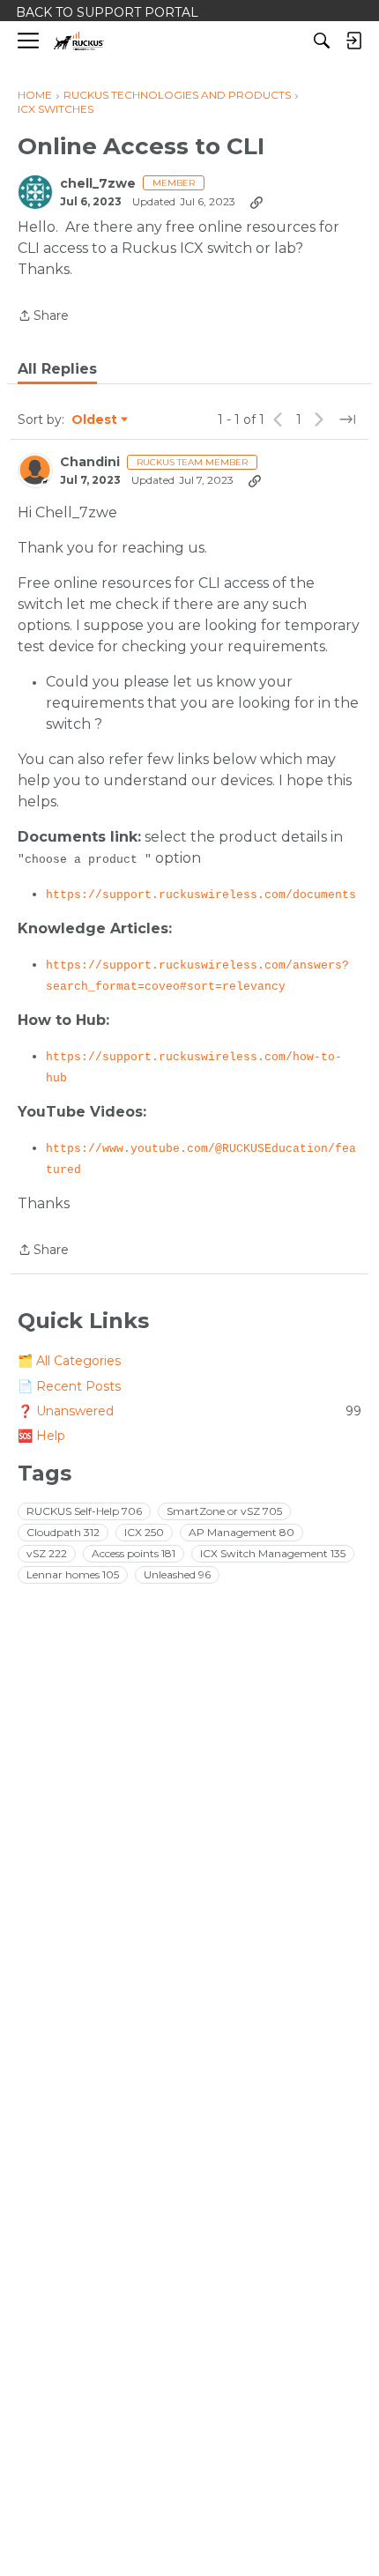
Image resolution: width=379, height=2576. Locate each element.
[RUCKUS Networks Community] (79, 41)
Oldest (95, 420)
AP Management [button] (242, 1532)
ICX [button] (144, 1532)
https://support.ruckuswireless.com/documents (201, 895)
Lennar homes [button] (73, 1574)
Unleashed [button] (177, 1574)
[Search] (322, 41)
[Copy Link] (256, 202)
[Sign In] (353, 41)
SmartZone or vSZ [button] (224, 1511)
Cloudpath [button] (63, 1532)
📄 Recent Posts (69, 1386)
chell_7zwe (98, 184)
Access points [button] (134, 1553)
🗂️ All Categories (69, 1361)
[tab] (57, 369)
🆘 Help (41, 1436)
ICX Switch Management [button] (273, 1553)
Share (43, 317)
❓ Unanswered (189, 1411)
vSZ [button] (47, 1553)
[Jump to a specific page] (347, 419)
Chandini (90, 462)
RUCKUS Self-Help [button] (84, 1511)
